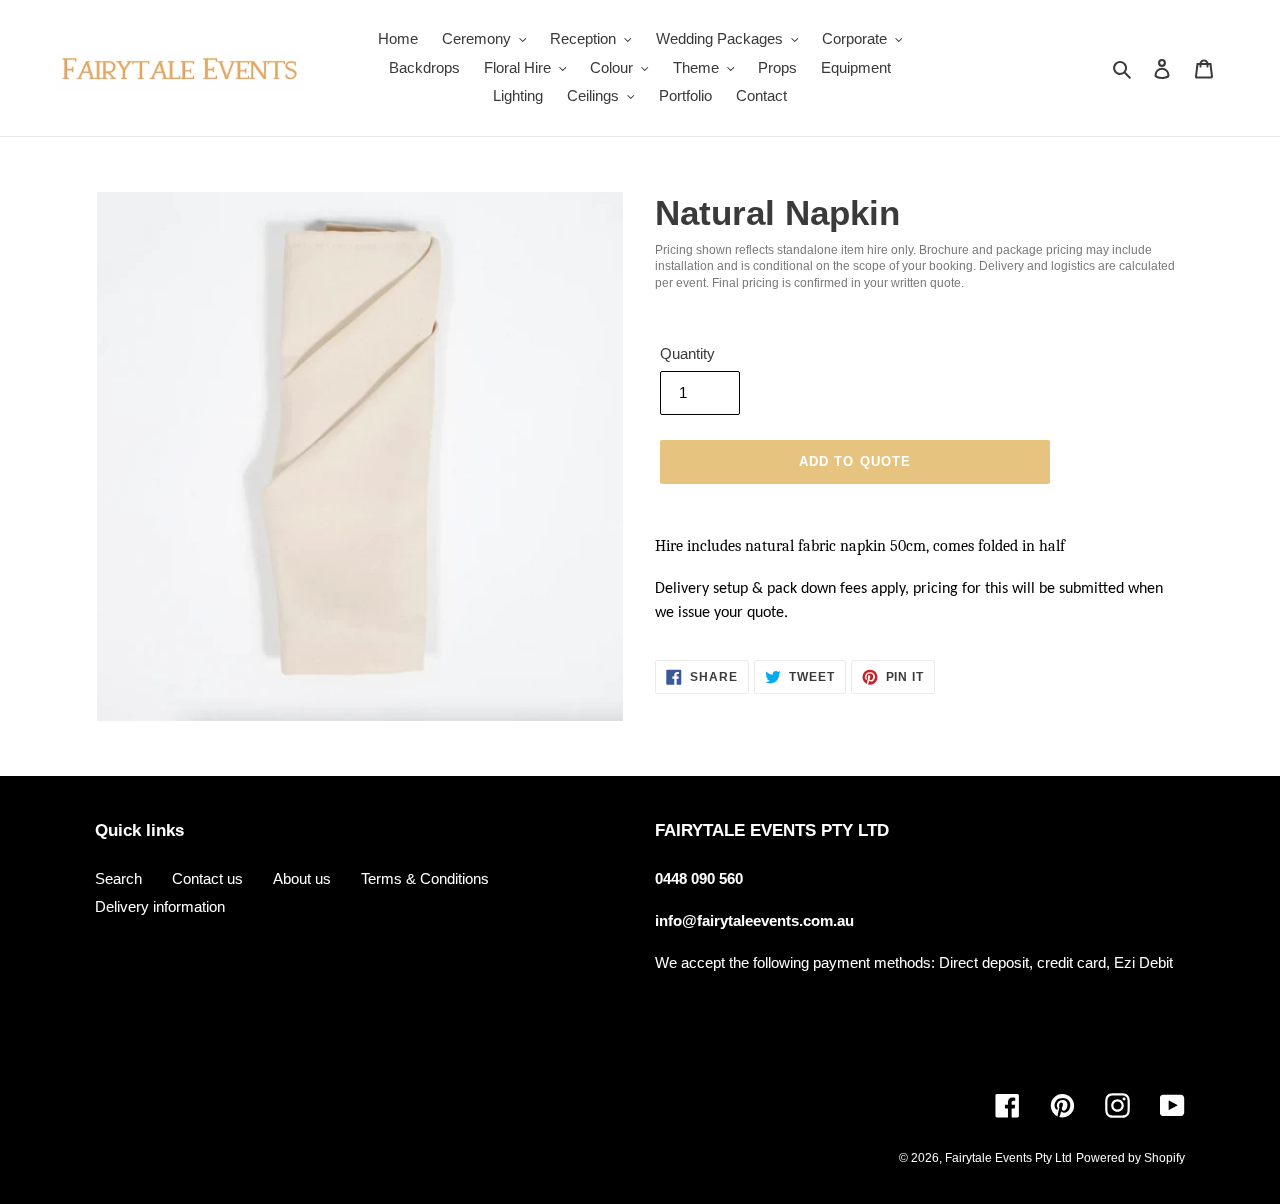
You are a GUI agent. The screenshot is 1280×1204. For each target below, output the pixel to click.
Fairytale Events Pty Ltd (1008, 1158)
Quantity (687, 353)
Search (118, 878)
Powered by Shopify (1130, 1158)
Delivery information (160, 906)
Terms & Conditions (425, 878)
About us (302, 878)
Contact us (207, 878)
